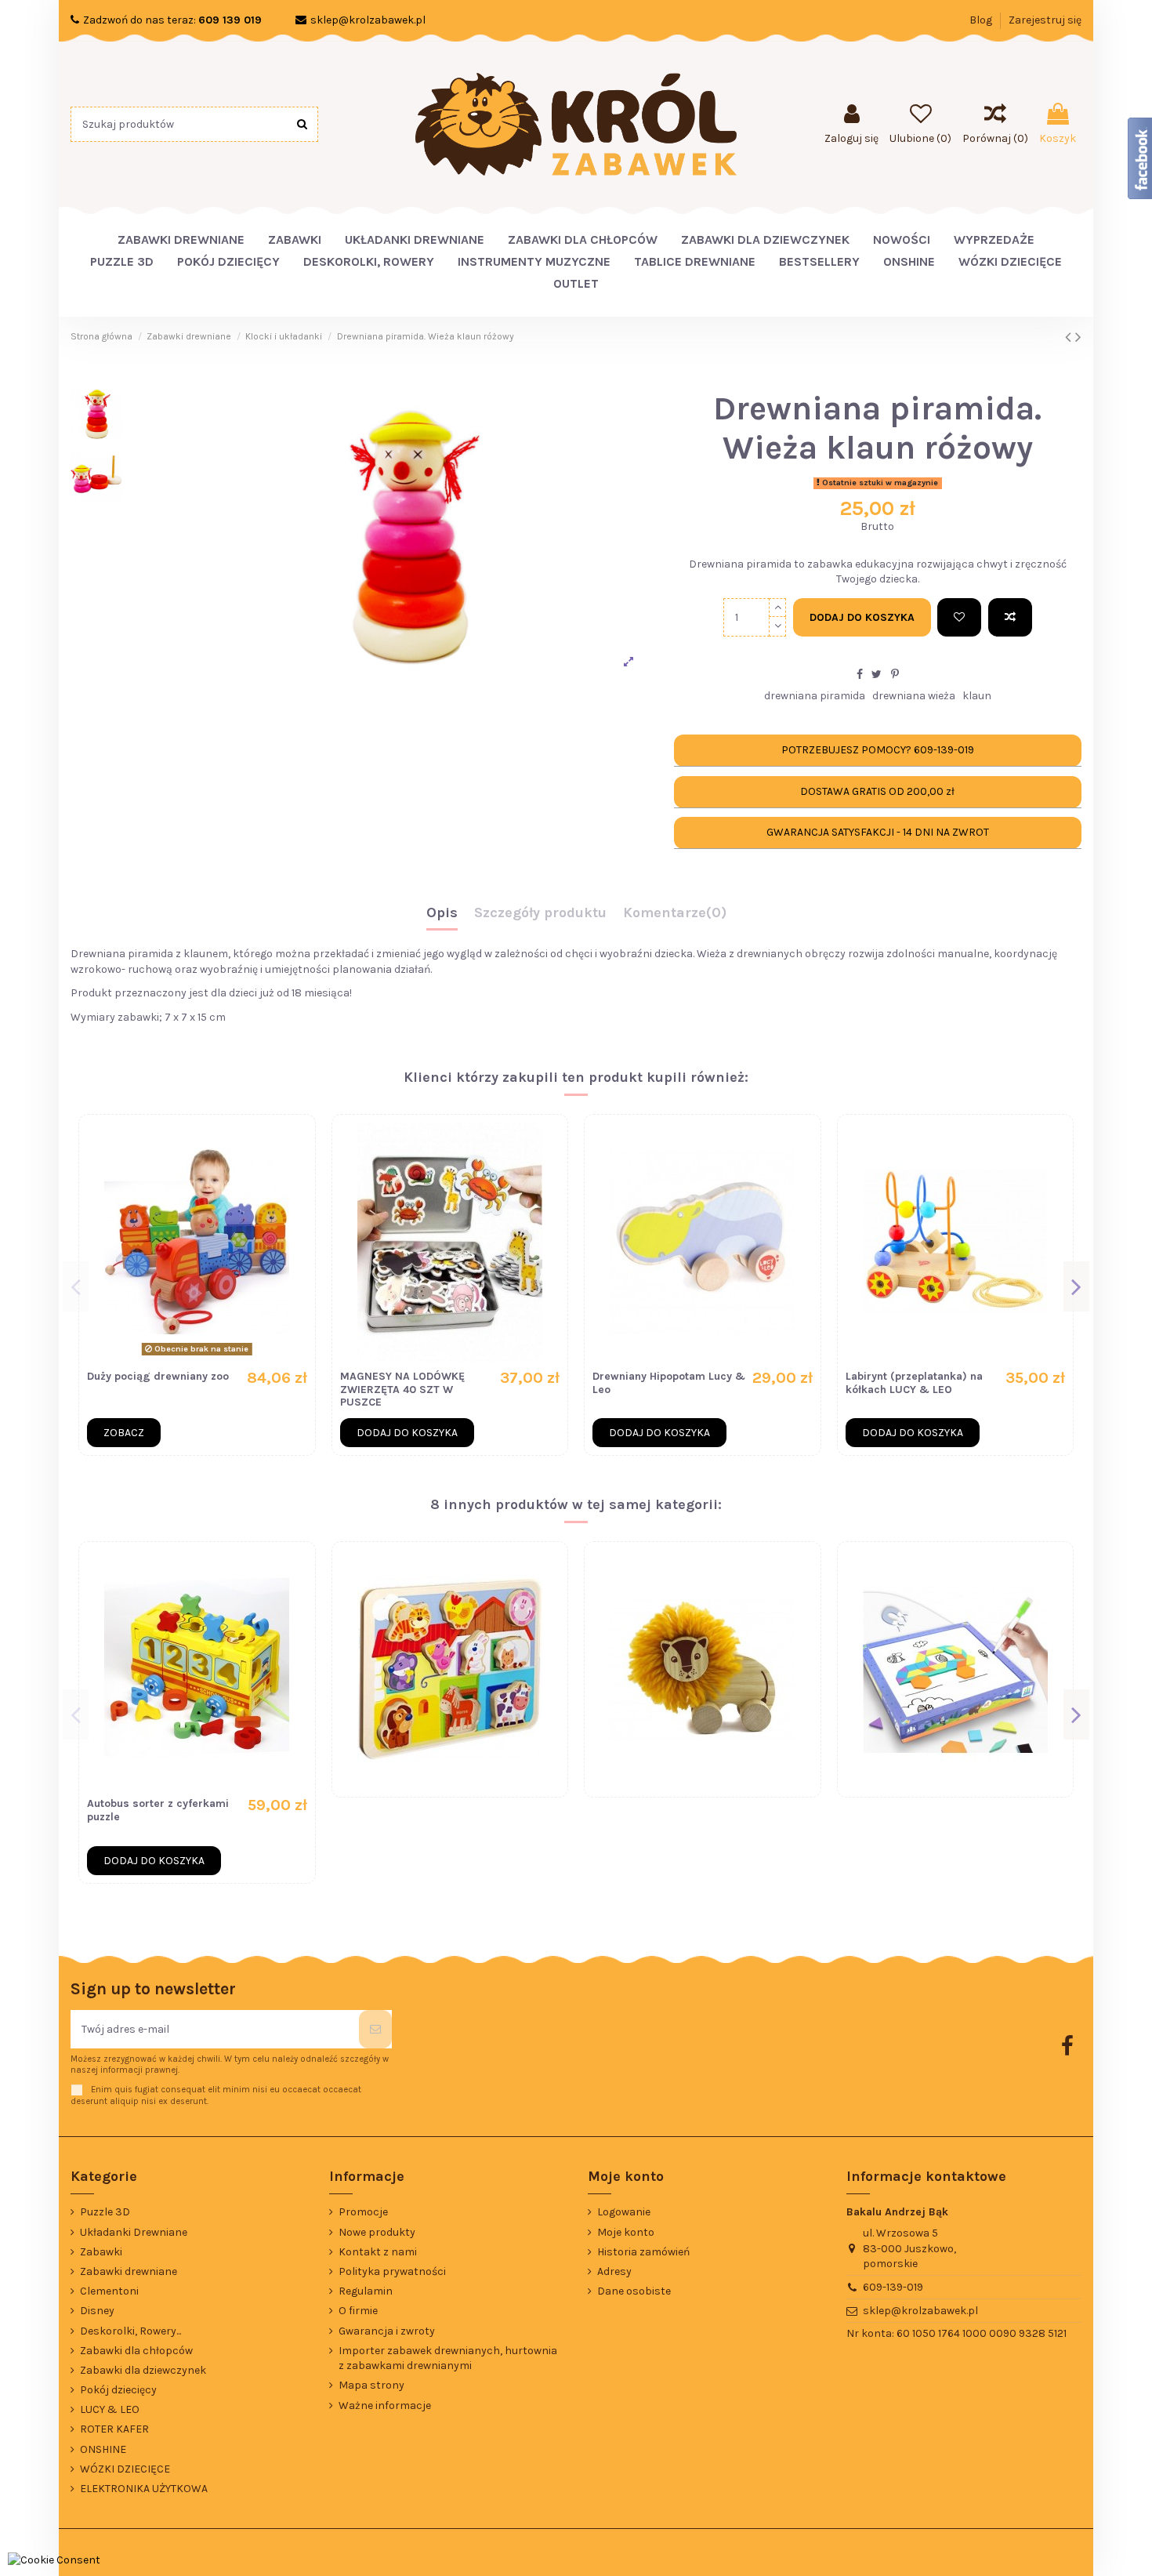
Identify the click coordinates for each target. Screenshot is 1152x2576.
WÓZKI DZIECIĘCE (125, 2469)
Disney (97, 2311)
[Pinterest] (895, 675)
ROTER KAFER (114, 2429)
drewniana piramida (815, 696)
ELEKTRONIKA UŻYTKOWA (144, 2489)
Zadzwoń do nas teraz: (172, 20)
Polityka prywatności (392, 2271)
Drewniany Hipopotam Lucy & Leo (669, 1383)
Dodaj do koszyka (862, 617)
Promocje (363, 2212)
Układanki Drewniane (134, 2232)
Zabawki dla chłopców (136, 2351)
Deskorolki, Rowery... (130, 2331)
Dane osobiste (634, 2291)
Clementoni (109, 2291)
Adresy (614, 2271)
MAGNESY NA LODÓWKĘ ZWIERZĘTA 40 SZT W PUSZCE (402, 1390)
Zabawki (101, 2252)
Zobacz (124, 1433)
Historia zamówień (643, 2252)
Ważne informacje (385, 2405)
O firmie (358, 2311)
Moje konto (626, 2232)
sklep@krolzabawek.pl (368, 20)
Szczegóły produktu (540, 913)
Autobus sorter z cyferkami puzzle (158, 1810)
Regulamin (366, 2291)
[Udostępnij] (860, 675)
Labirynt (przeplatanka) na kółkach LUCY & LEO (914, 1383)
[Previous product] (1070, 337)
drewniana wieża (914, 696)
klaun (977, 696)
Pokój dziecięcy (118, 2390)
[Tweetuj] (877, 675)
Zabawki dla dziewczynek (143, 2370)
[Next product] (1078, 337)
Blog (982, 20)
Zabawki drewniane (129, 2271)
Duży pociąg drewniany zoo (158, 1376)
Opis (442, 913)
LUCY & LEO (110, 2409)
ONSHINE (103, 2449)
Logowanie (624, 2212)
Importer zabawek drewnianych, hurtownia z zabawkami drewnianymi (448, 2358)
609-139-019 (893, 2287)
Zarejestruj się (1045, 20)
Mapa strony (371, 2385)
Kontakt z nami (378, 2252)
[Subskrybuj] (375, 2029)
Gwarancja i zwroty (387, 2331)
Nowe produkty (377, 2232)
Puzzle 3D (105, 2212)
